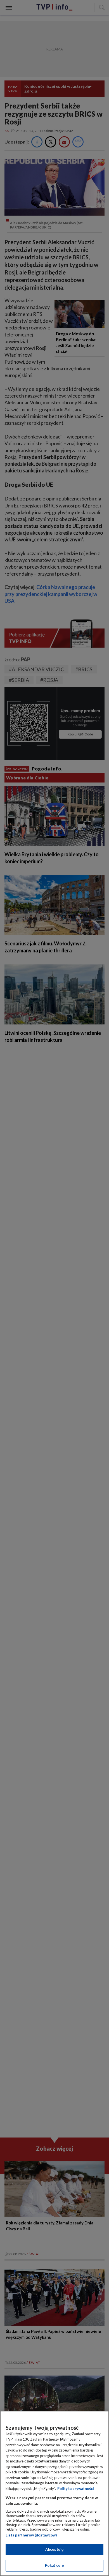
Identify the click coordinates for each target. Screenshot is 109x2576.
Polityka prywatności (76, 2489)
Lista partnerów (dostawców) (31, 2535)
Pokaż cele (54, 2565)
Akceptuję (54, 2549)
